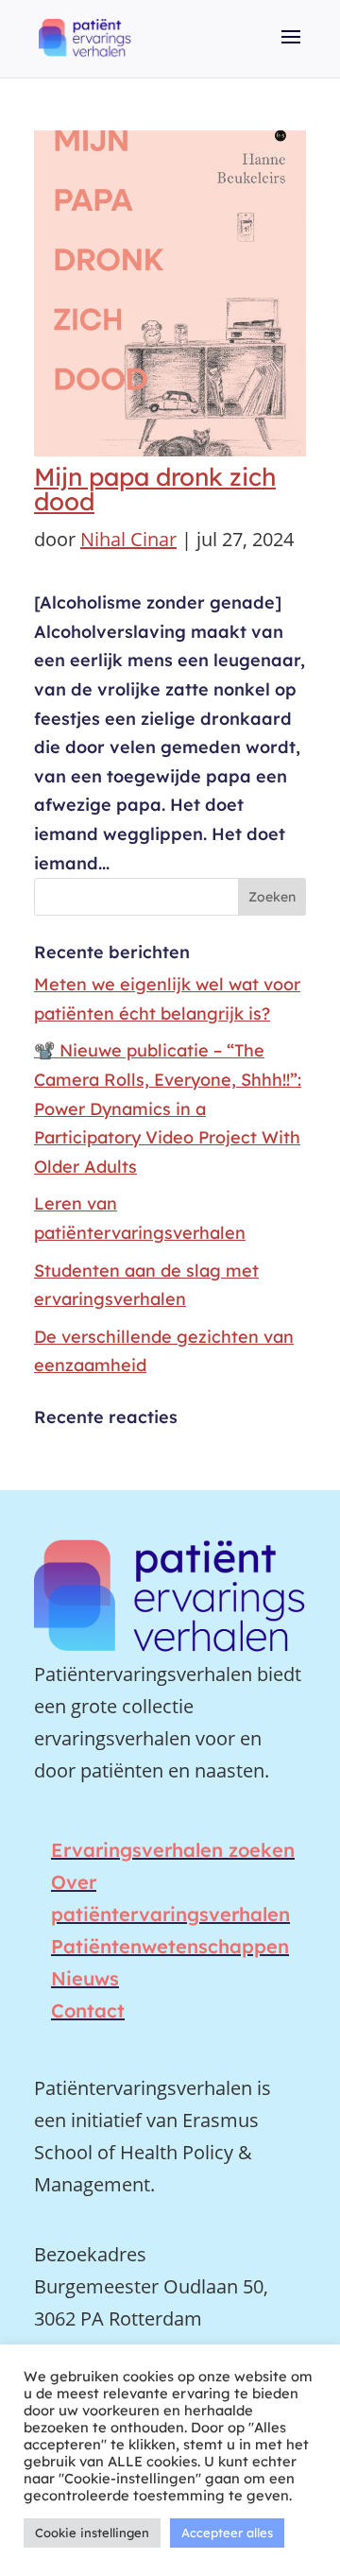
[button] (291, 50)
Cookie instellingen (92, 2533)
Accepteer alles (227, 2533)
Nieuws (85, 1978)
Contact (88, 2010)
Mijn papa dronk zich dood (155, 489)
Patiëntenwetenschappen (170, 1946)
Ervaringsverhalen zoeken (173, 1850)
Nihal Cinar (128, 539)
